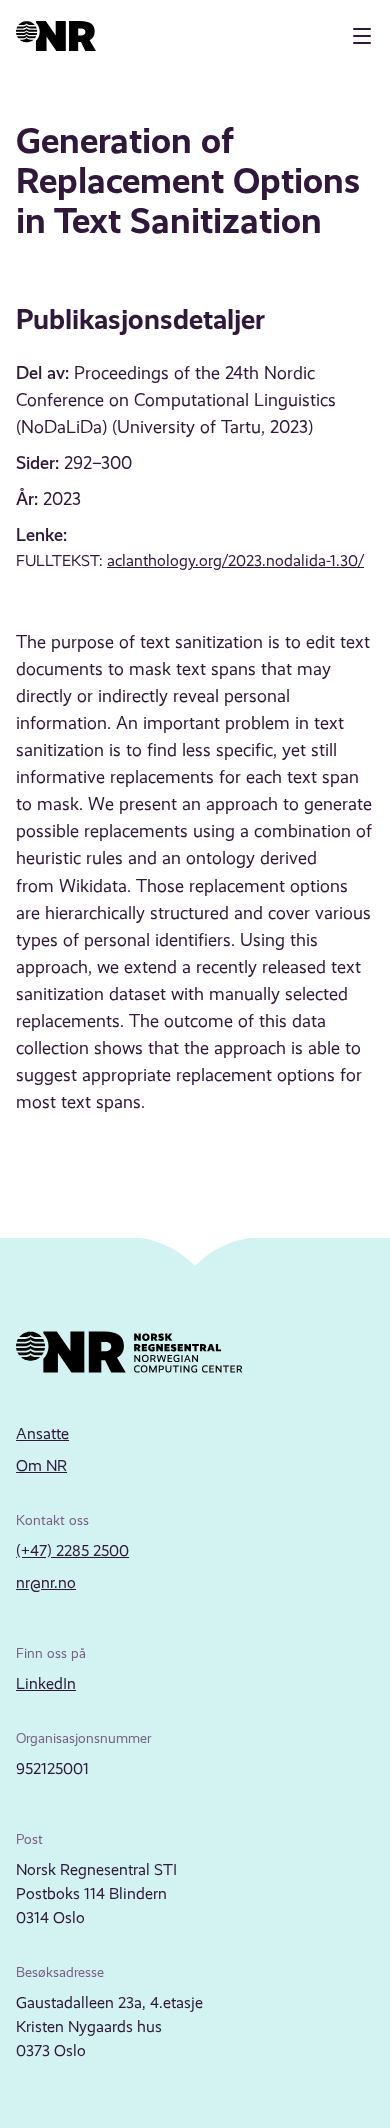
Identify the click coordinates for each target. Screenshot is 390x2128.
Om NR (41, 1465)
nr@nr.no (46, 1582)
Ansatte (42, 1433)
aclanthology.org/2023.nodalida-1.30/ (235, 560)
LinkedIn (46, 1683)
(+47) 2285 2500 (72, 1550)
